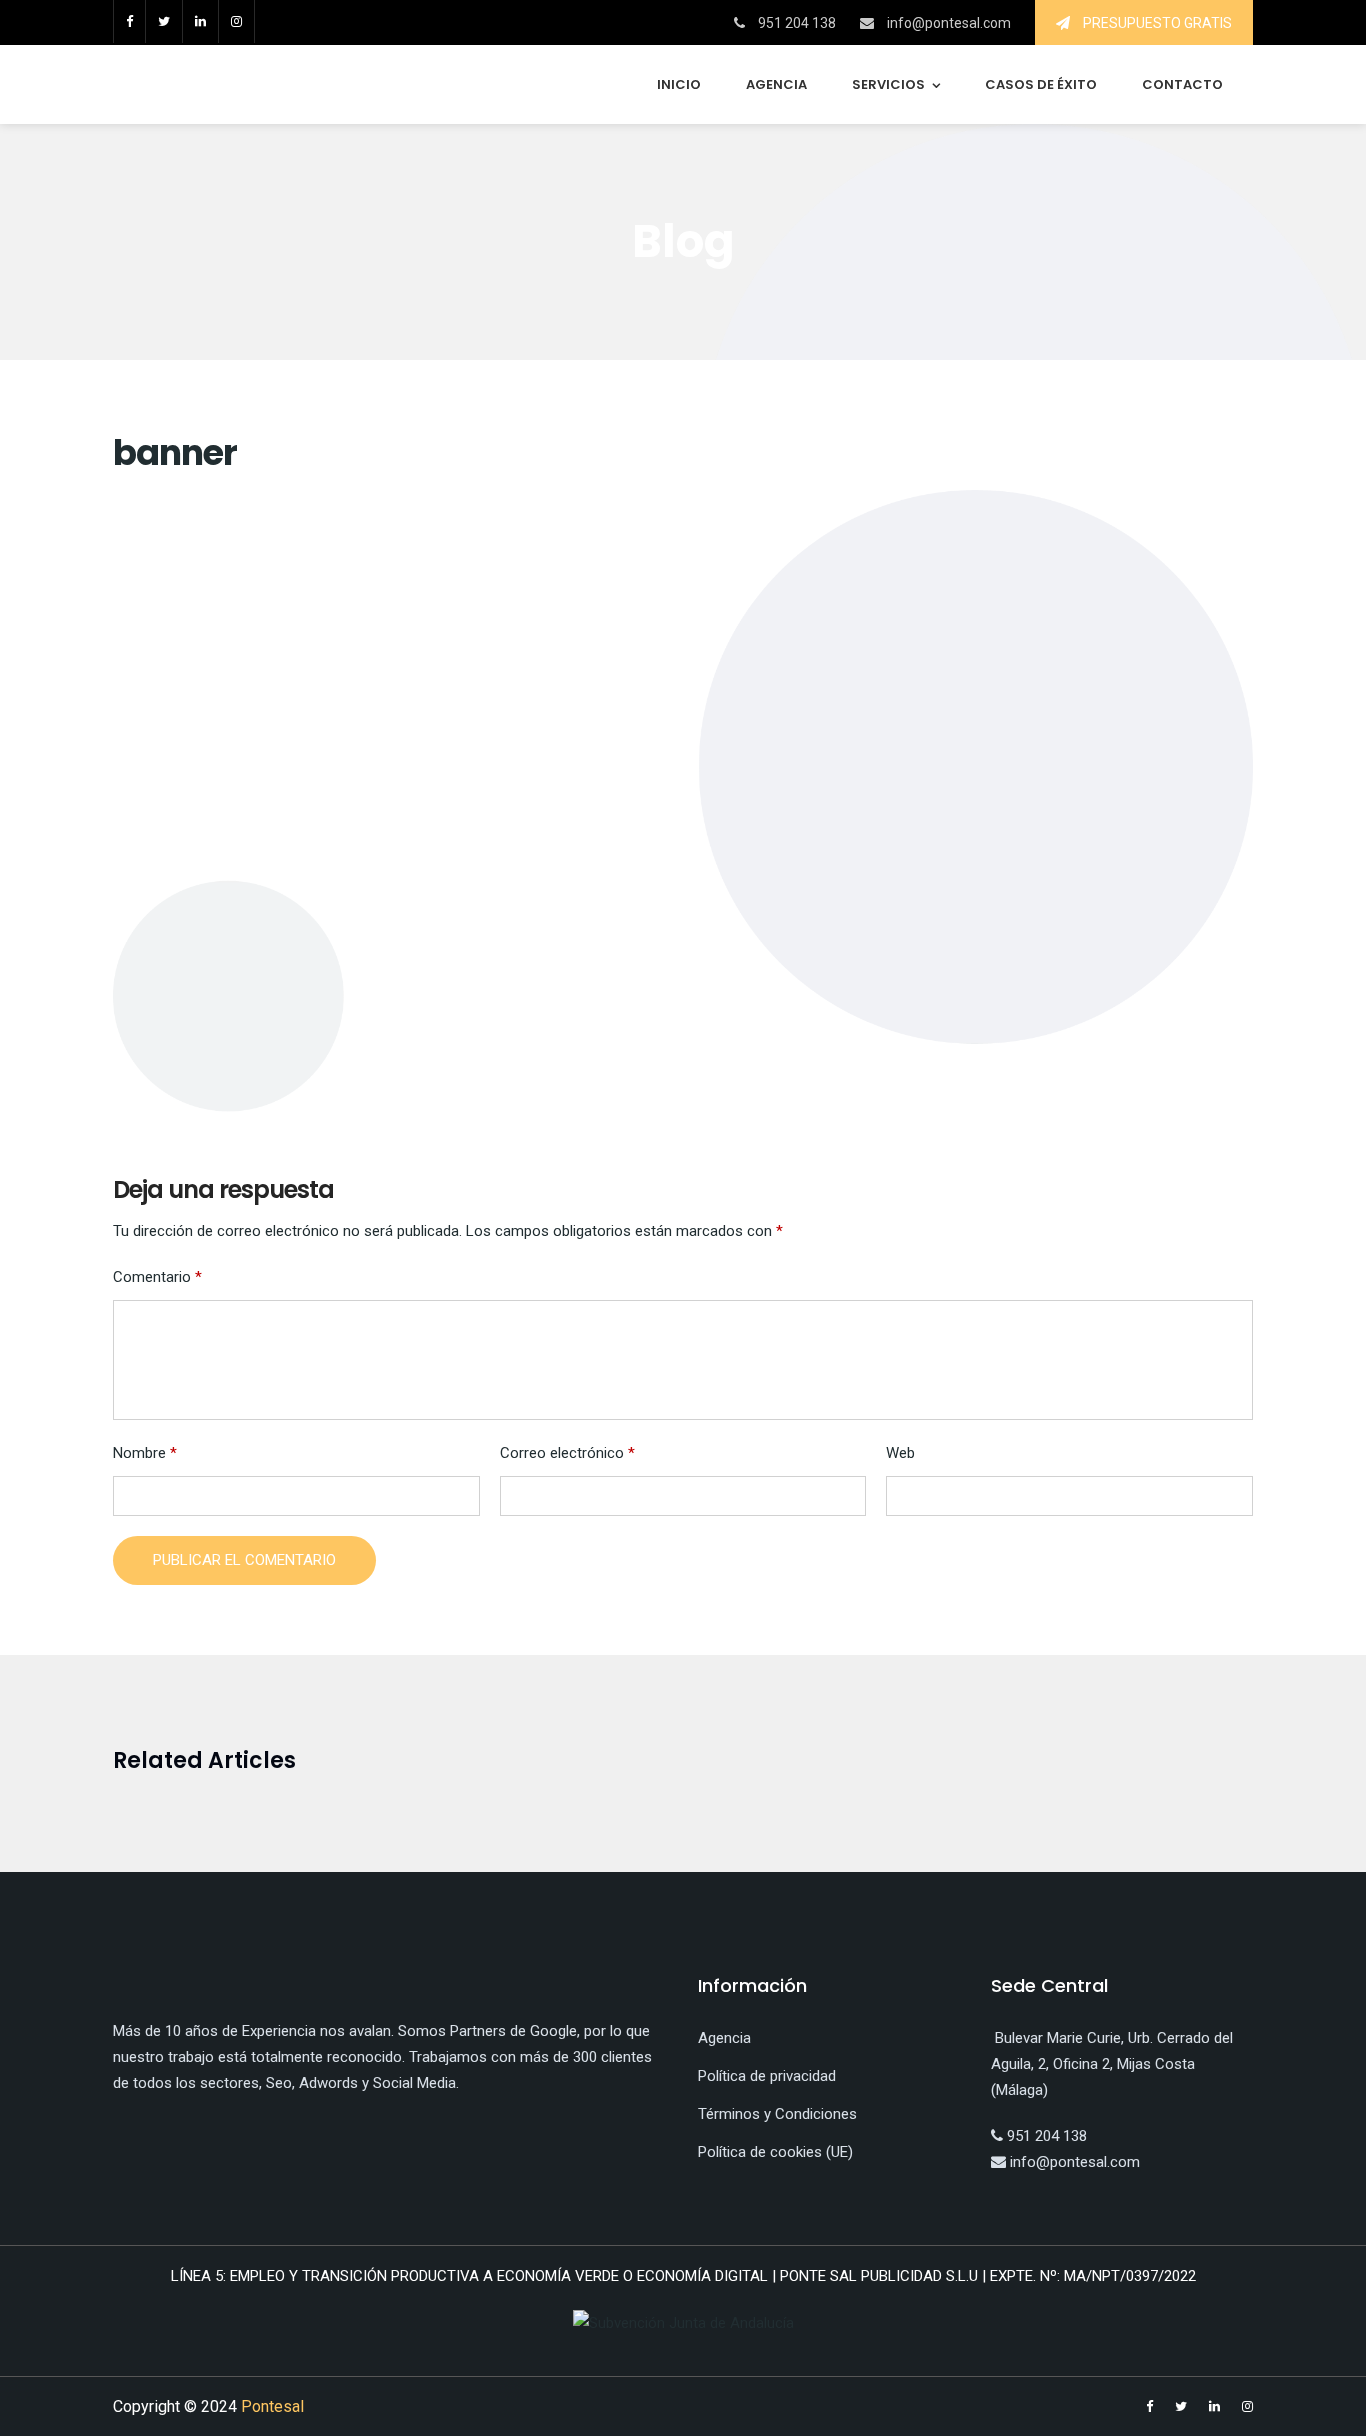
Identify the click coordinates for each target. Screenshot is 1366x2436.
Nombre (145, 1453)
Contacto (1182, 84)
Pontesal (272, 2406)
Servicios (888, 84)
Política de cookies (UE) (775, 2152)
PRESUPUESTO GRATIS (1156, 23)
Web (900, 1453)
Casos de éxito (1041, 84)
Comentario (157, 1277)
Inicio (679, 84)
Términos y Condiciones (777, 2114)
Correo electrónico (567, 1453)
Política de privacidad (767, 2076)
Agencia (776, 84)
